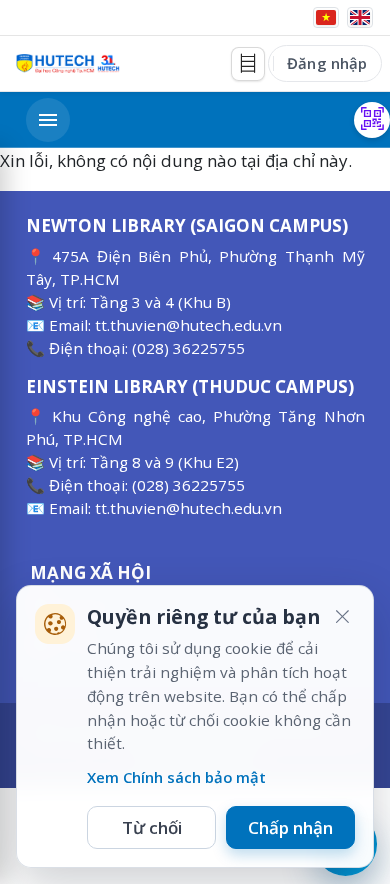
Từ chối (152, 827)
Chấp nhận (290, 827)
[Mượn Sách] (372, 120)
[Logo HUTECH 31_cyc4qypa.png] (68, 63)
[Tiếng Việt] (326, 17)
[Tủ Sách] (248, 64)
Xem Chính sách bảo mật (176, 777)
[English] (360, 17)
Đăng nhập (327, 63)
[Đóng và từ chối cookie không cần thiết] (342, 617)
